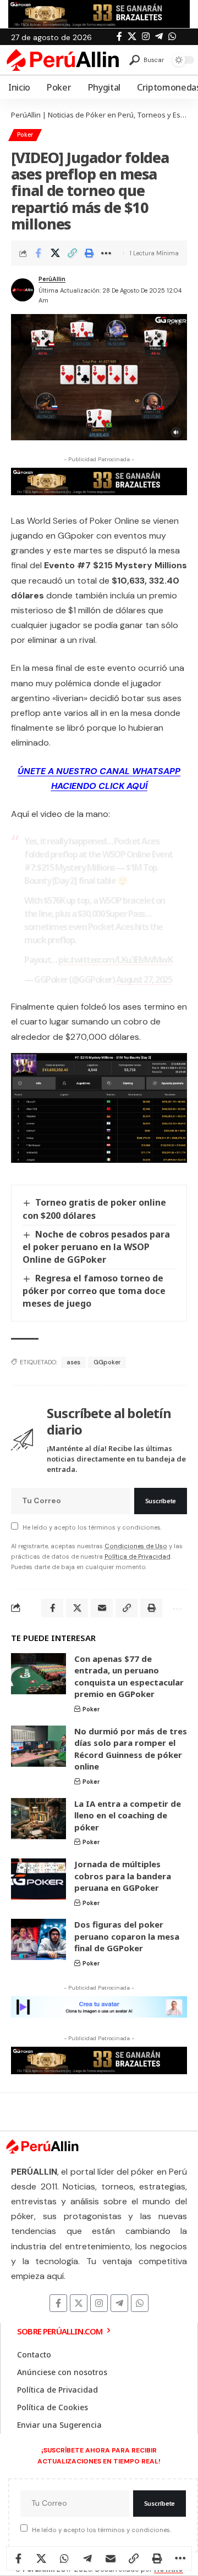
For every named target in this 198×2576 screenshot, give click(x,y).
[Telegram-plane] (119, 2303)
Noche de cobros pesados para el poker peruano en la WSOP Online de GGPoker (96, 1247)
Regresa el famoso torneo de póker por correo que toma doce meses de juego (94, 1291)
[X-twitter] (79, 2303)
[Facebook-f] (58, 2303)
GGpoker (107, 1362)
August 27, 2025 (144, 979)
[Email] (111, 2558)
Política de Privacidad (137, 1556)
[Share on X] (55, 253)
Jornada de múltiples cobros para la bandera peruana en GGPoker (123, 1876)
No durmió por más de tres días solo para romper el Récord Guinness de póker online (131, 1749)
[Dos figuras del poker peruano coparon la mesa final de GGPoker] (38, 1939)
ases (73, 1362)
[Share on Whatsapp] (64, 2558)
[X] (132, 37)
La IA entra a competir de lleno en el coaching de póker (128, 1815)
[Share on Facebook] (38, 253)
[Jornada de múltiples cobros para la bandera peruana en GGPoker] (38, 1879)
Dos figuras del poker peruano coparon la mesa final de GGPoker (127, 1936)
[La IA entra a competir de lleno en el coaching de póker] (38, 1819)
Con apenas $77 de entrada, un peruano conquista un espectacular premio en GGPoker (129, 1676)
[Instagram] (146, 37)
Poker (25, 135)
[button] (147, 60)
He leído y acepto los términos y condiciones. (92, 1527)
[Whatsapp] (140, 2303)
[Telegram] (159, 37)
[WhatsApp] (172, 37)
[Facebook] (119, 37)
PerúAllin (52, 279)
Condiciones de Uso (136, 1546)
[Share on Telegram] (87, 2558)
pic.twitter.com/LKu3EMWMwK (115, 960)
